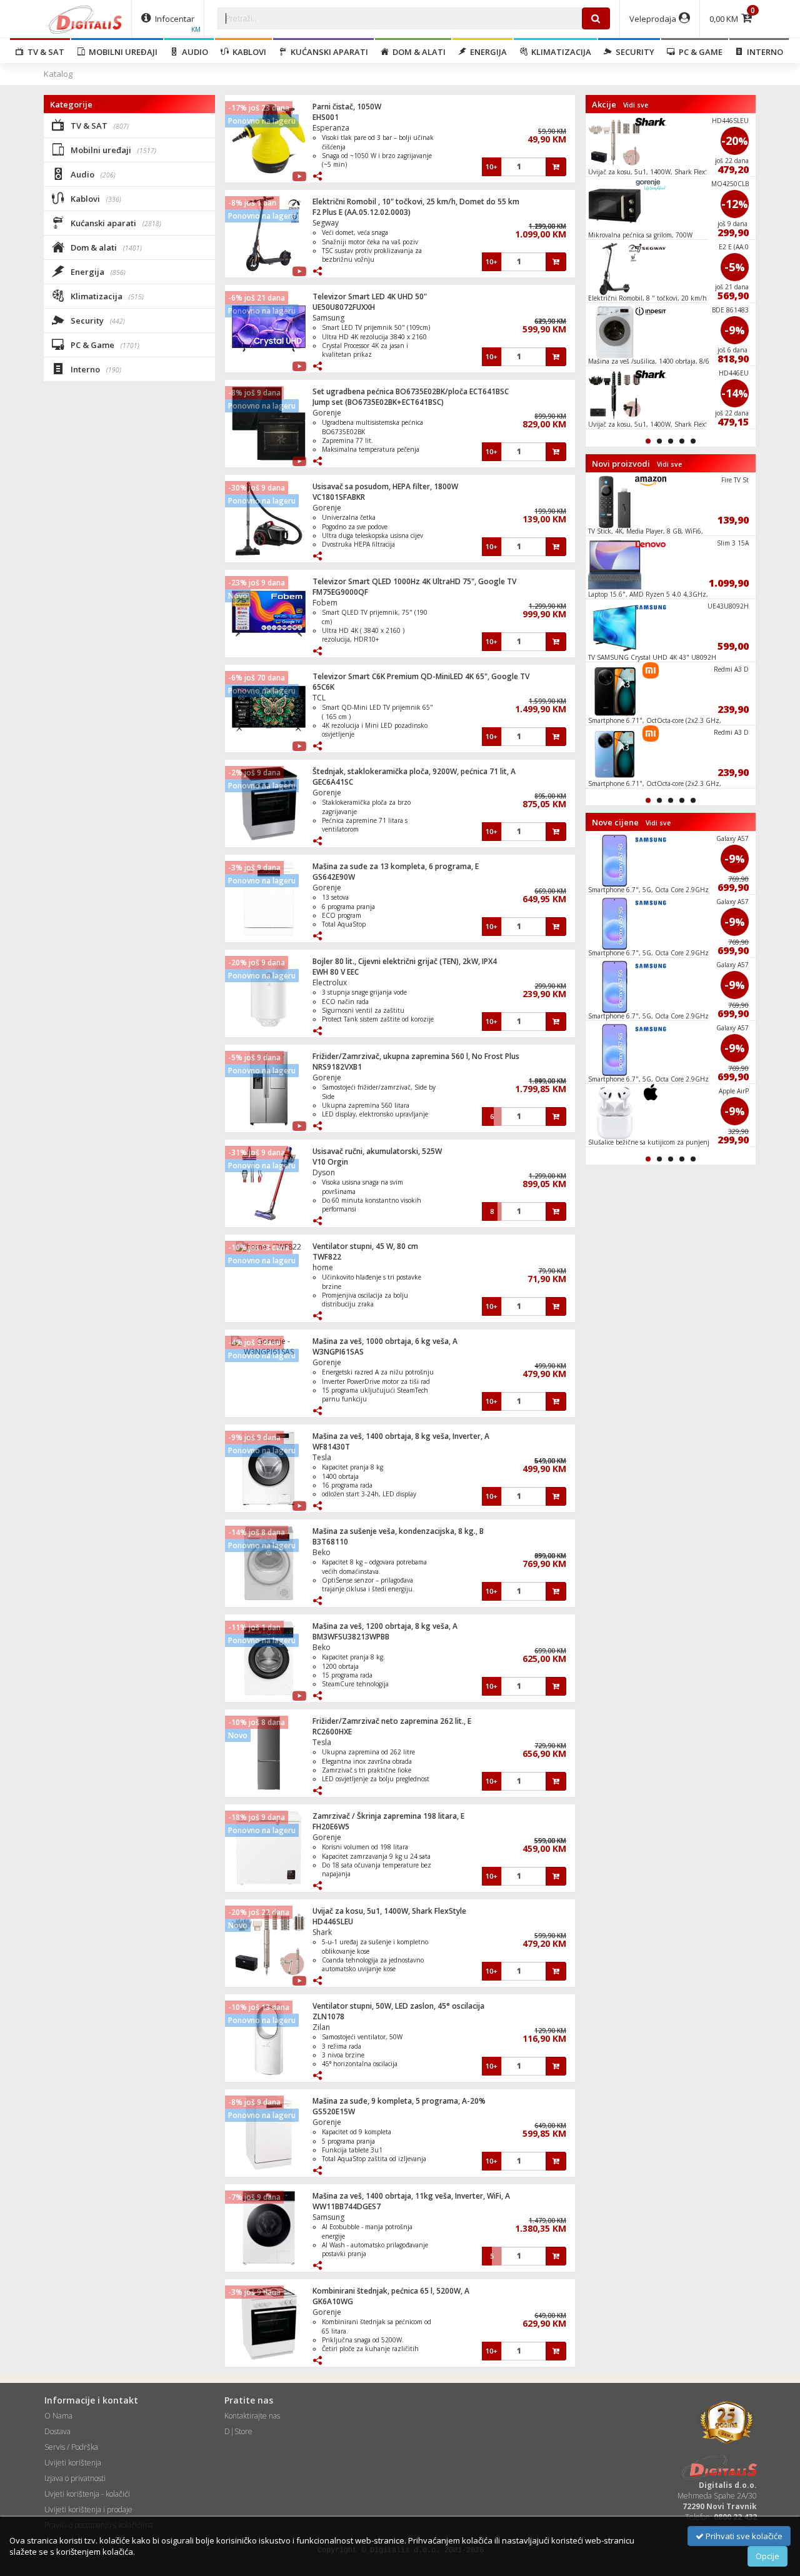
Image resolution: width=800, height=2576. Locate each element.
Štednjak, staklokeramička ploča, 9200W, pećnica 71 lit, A (414, 771)
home (323, 1267)
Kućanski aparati (327, 52)
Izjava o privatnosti (75, 2478)
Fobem (325, 603)
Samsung (328, 318)
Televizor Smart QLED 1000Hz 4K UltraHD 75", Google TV (414, 581)
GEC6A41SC (333, 782)
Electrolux (330, 982)
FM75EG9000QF (340, 592)
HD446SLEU (333, 1922)
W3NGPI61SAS (338, 1352)
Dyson (324, 1172)
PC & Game (699, 52)
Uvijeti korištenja (73, 2463)
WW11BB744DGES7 (347, 2206)
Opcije (767, 2556)
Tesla (322, 1457)
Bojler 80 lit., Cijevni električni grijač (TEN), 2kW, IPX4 (405, 961)
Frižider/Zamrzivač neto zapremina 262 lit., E (392, 1721)
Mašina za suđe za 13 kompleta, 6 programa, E (396, 866)
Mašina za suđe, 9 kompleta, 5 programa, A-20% (399, 2101)
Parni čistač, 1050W (347, 107)
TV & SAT (44, 52)
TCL (319, 698)
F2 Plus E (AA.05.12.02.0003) (362, 212)
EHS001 (326, 117)
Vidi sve (636, 105)
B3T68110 (330, 1542)
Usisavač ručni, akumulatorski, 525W (377, 1151)
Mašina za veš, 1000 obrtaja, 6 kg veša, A (385, 1341)
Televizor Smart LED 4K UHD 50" (370, 296)
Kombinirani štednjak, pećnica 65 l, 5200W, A (391, 2291)
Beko (322, 1552)
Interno (763, 52)
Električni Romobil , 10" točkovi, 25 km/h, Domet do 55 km (416, 201)
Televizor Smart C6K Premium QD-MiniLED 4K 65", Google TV (421, 676)
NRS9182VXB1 (337, 1067)
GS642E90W (334, 877)
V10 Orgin (330, 1162)
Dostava (57, 2431)
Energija (487, 52)
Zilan (321, 2027)
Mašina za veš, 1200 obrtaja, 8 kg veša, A (385, 1626)
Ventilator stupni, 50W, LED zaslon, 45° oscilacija (398, 2006)
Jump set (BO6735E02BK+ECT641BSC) (378, 402)
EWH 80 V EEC (336, 972)
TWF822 (327, 1257)
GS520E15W (334, 2111)
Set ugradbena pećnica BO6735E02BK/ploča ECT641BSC (411, 391)
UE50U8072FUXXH (344, 307)
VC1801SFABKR (339, 497)
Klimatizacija (559, 52)
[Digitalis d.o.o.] (86, 19)
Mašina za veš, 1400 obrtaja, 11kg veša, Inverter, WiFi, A (411, 2196)
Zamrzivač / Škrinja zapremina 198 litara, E (388, 1816)
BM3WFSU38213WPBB (351, 1637)
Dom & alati (417, 52)
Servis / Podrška (71, 2447)
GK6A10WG (333, 2301)
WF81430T (331, 1447)
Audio (193, 52)
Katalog (58, 74)
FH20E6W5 (331, 1827)
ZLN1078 (328, 2017)
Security (633, 52)
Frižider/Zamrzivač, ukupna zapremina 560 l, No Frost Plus (416, 1056)
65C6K (323, 687)
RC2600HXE (332, 1732)
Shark (322, 1932)
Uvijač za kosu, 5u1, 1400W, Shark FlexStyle (389, 1911)
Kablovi (247, 52)
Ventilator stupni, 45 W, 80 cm (365, 1246)
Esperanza (331, 128)
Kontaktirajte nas (252, 2416)
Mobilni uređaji (121, 52)
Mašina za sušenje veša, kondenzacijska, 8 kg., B (398, 1531)
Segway (326, 223)
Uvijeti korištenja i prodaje (88, 2509)
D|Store (238, 2431)
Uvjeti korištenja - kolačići (87, 2494)
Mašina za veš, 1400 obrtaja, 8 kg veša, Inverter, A (401, 1436)
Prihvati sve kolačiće (743, 2536)
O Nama (58, 2416)
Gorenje (327, 413)
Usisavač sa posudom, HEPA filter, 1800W (385, 486)
